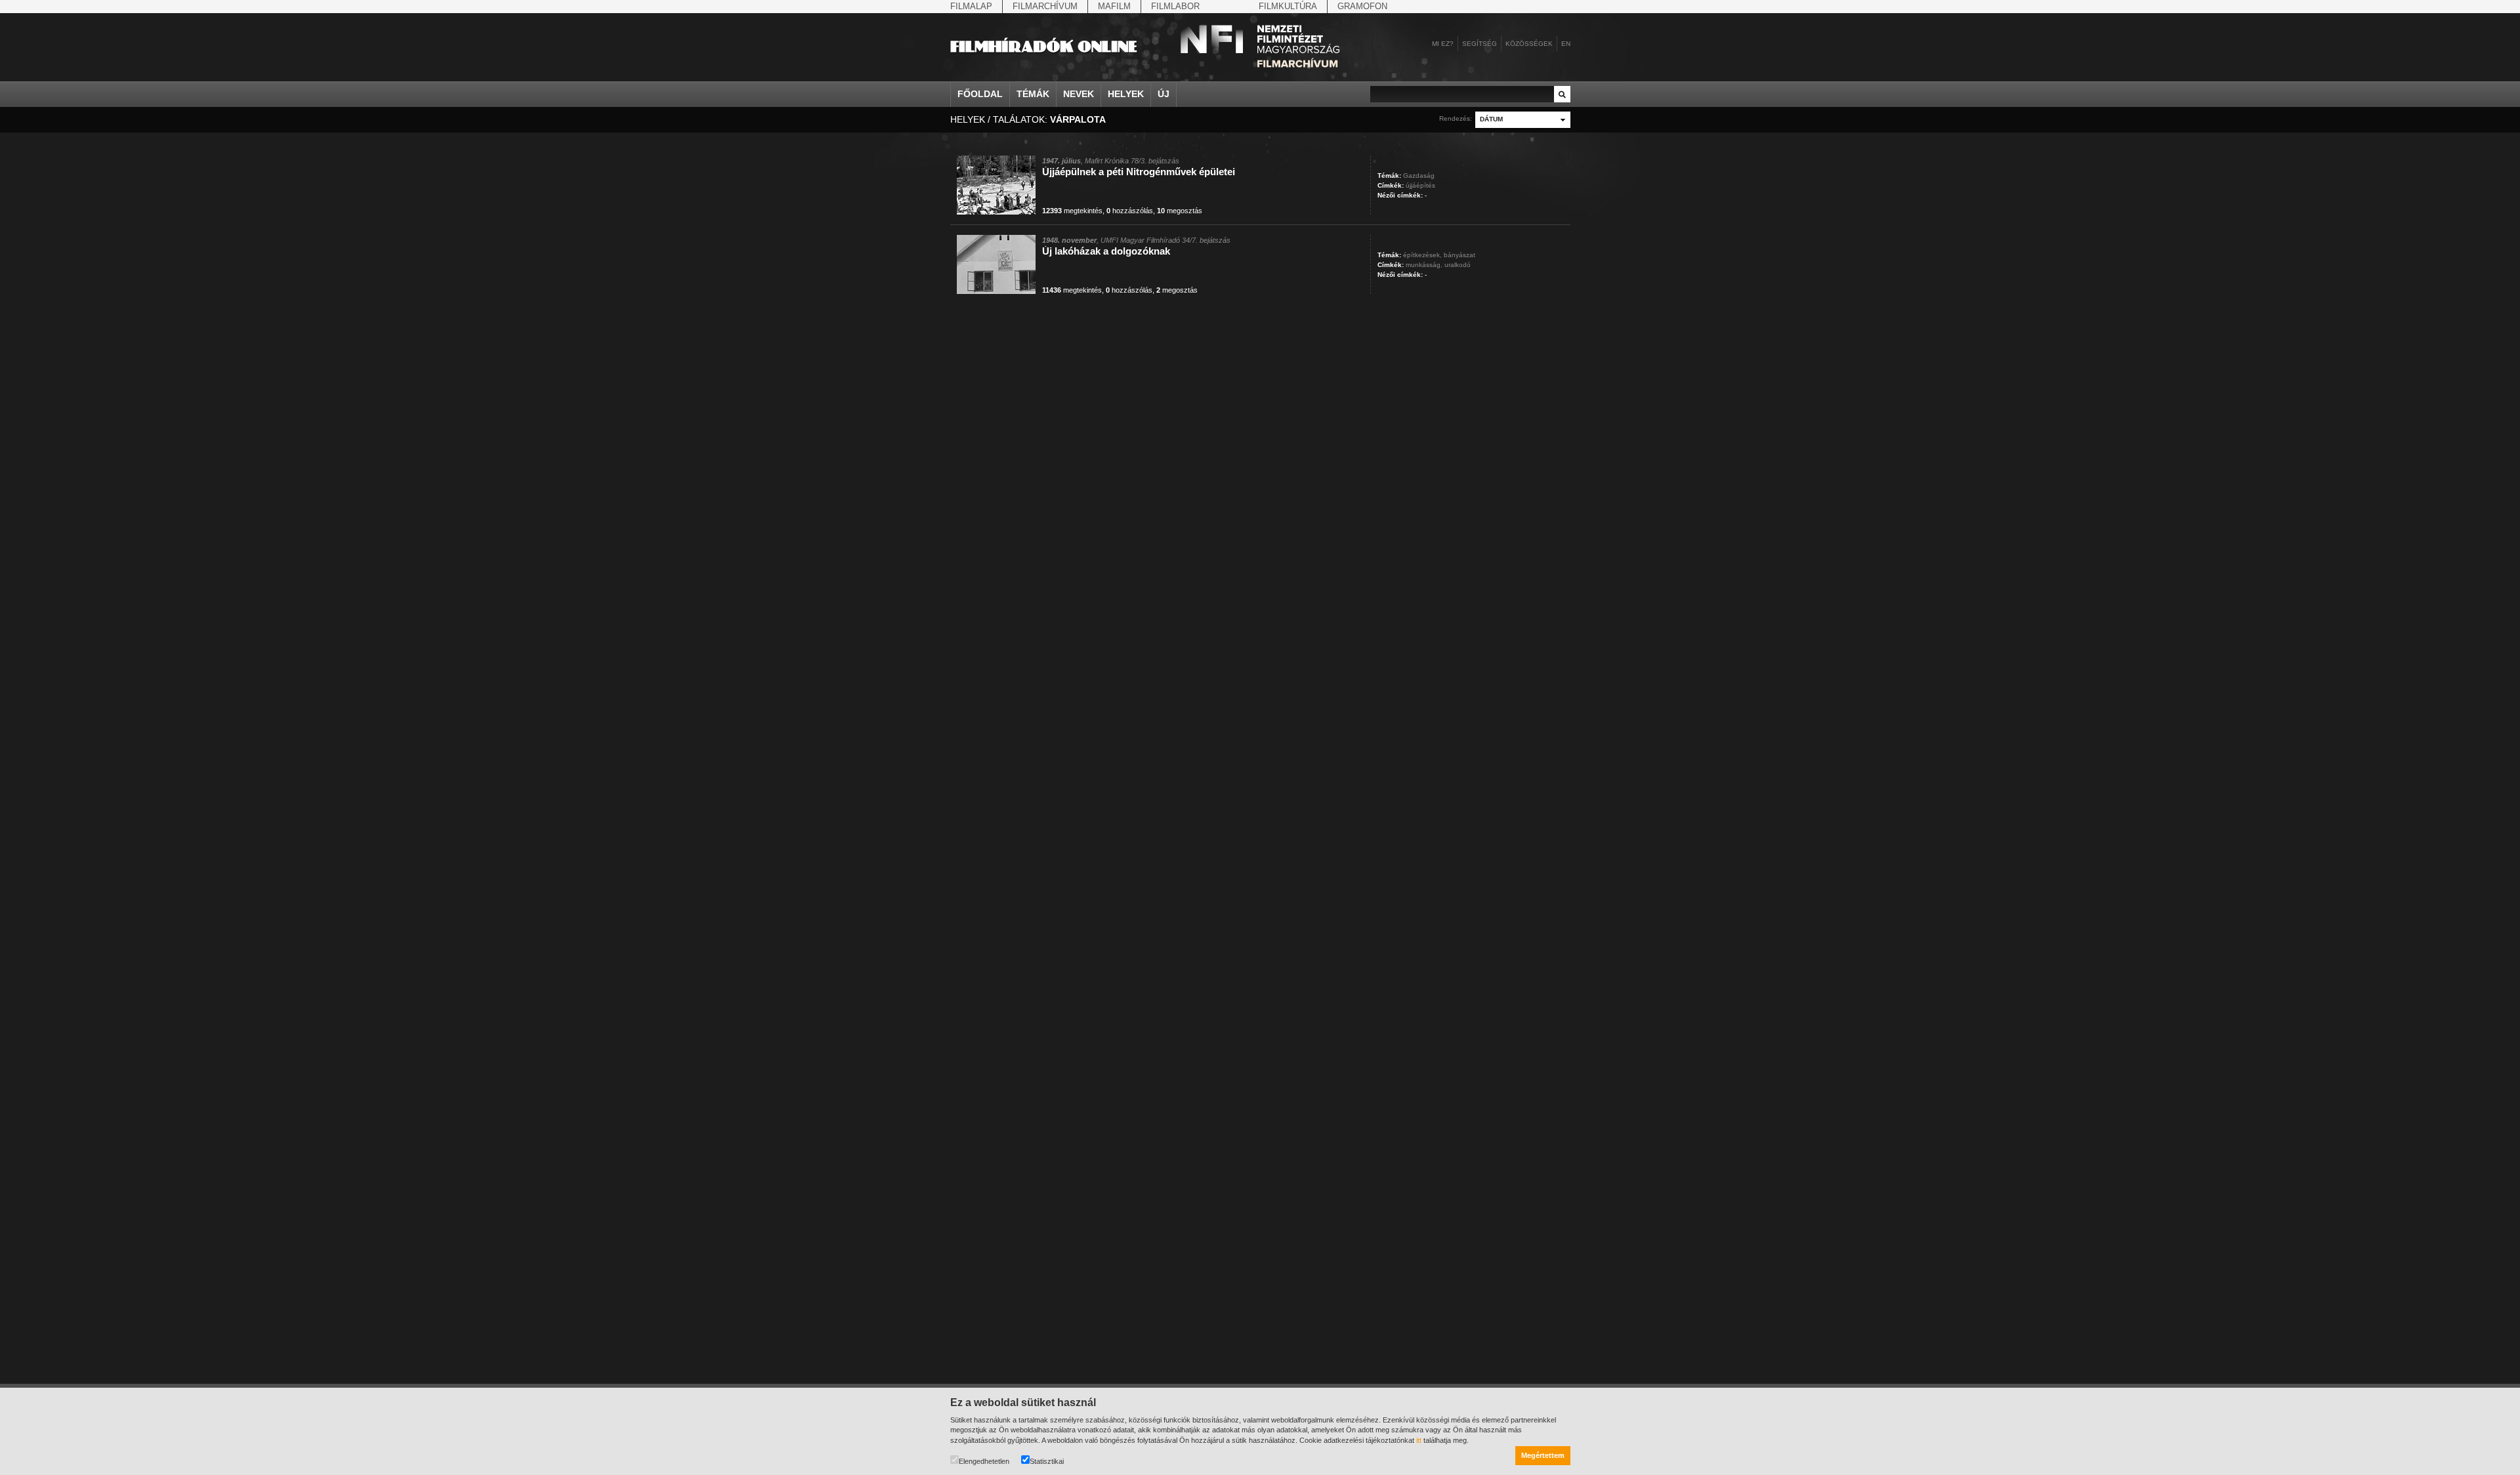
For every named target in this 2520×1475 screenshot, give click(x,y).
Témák (1033, 94)
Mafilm (1114, 6)
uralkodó (1458, 265)
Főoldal (980, 94)
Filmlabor (1175, 6)
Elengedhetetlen (984, 1461)
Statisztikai (1047, 1461)
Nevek (1079, 94)
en (1566, 44)
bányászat (1459, 255)
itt (1419, 1440)
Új (1164, 94)
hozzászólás (1130, 211)
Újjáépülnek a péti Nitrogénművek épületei (1139, 172)
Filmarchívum (1045, 6)
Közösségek (1529, 44)
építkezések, (1422, 255)
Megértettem (1543, 1455)
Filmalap (971, 6)
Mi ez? (1443, 44)
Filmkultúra (1288, 6)
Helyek (1126, 94)
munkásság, (1424, 265)
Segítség (1480, 44)
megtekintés (1072, 211)
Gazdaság (1419, 176)
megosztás (1180, 211)
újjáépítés (1420, 185)
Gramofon (1362, 6)
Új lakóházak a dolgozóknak (1106, 251)
